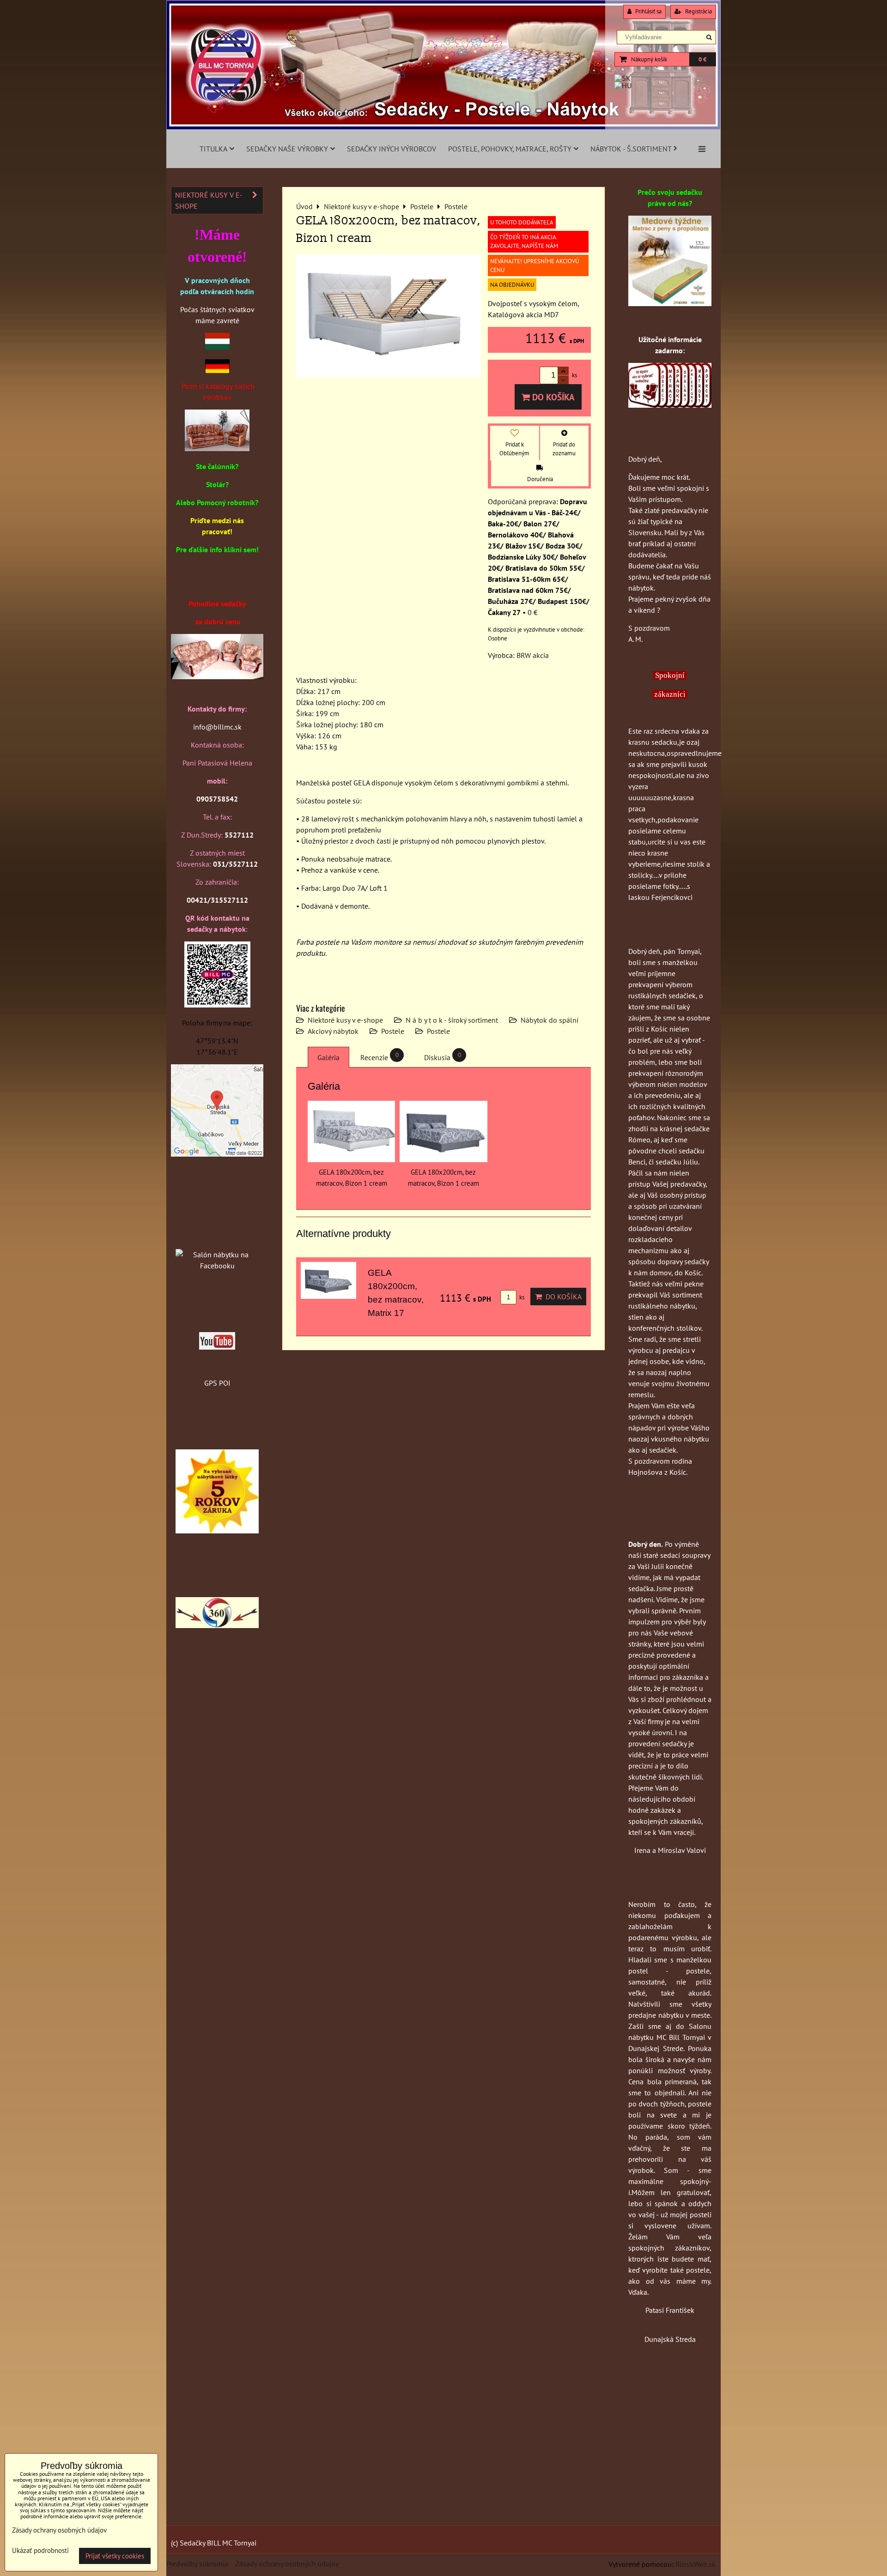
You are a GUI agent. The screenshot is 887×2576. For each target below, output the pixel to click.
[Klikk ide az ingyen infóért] (670, 405)
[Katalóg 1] (217, 448)
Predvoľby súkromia (197, 2564)
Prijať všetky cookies (115, 2556)
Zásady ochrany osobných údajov (287, 2564)
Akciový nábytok (333, 1031)
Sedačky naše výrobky (287, 149)
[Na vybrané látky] (217, 1531)
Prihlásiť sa (648, 11)
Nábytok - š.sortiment (631, 149)
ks (521, 1297)
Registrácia (698, 11)
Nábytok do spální (550, 1020)
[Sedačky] (217, 1237)
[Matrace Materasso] (670, 303)
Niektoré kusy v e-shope (345, 1020)
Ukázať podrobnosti (40, 2551)
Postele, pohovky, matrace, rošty (510, 149)
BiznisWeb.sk (696, 2564)
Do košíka (552, 397)
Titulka (213, 149)
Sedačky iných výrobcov (392, 149)
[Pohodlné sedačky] (443, 127)
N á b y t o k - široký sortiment (452, 1020)
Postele (393, 1031)
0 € (702, 59)
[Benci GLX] (217, 676)
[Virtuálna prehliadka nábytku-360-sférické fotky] (217, 1625)
